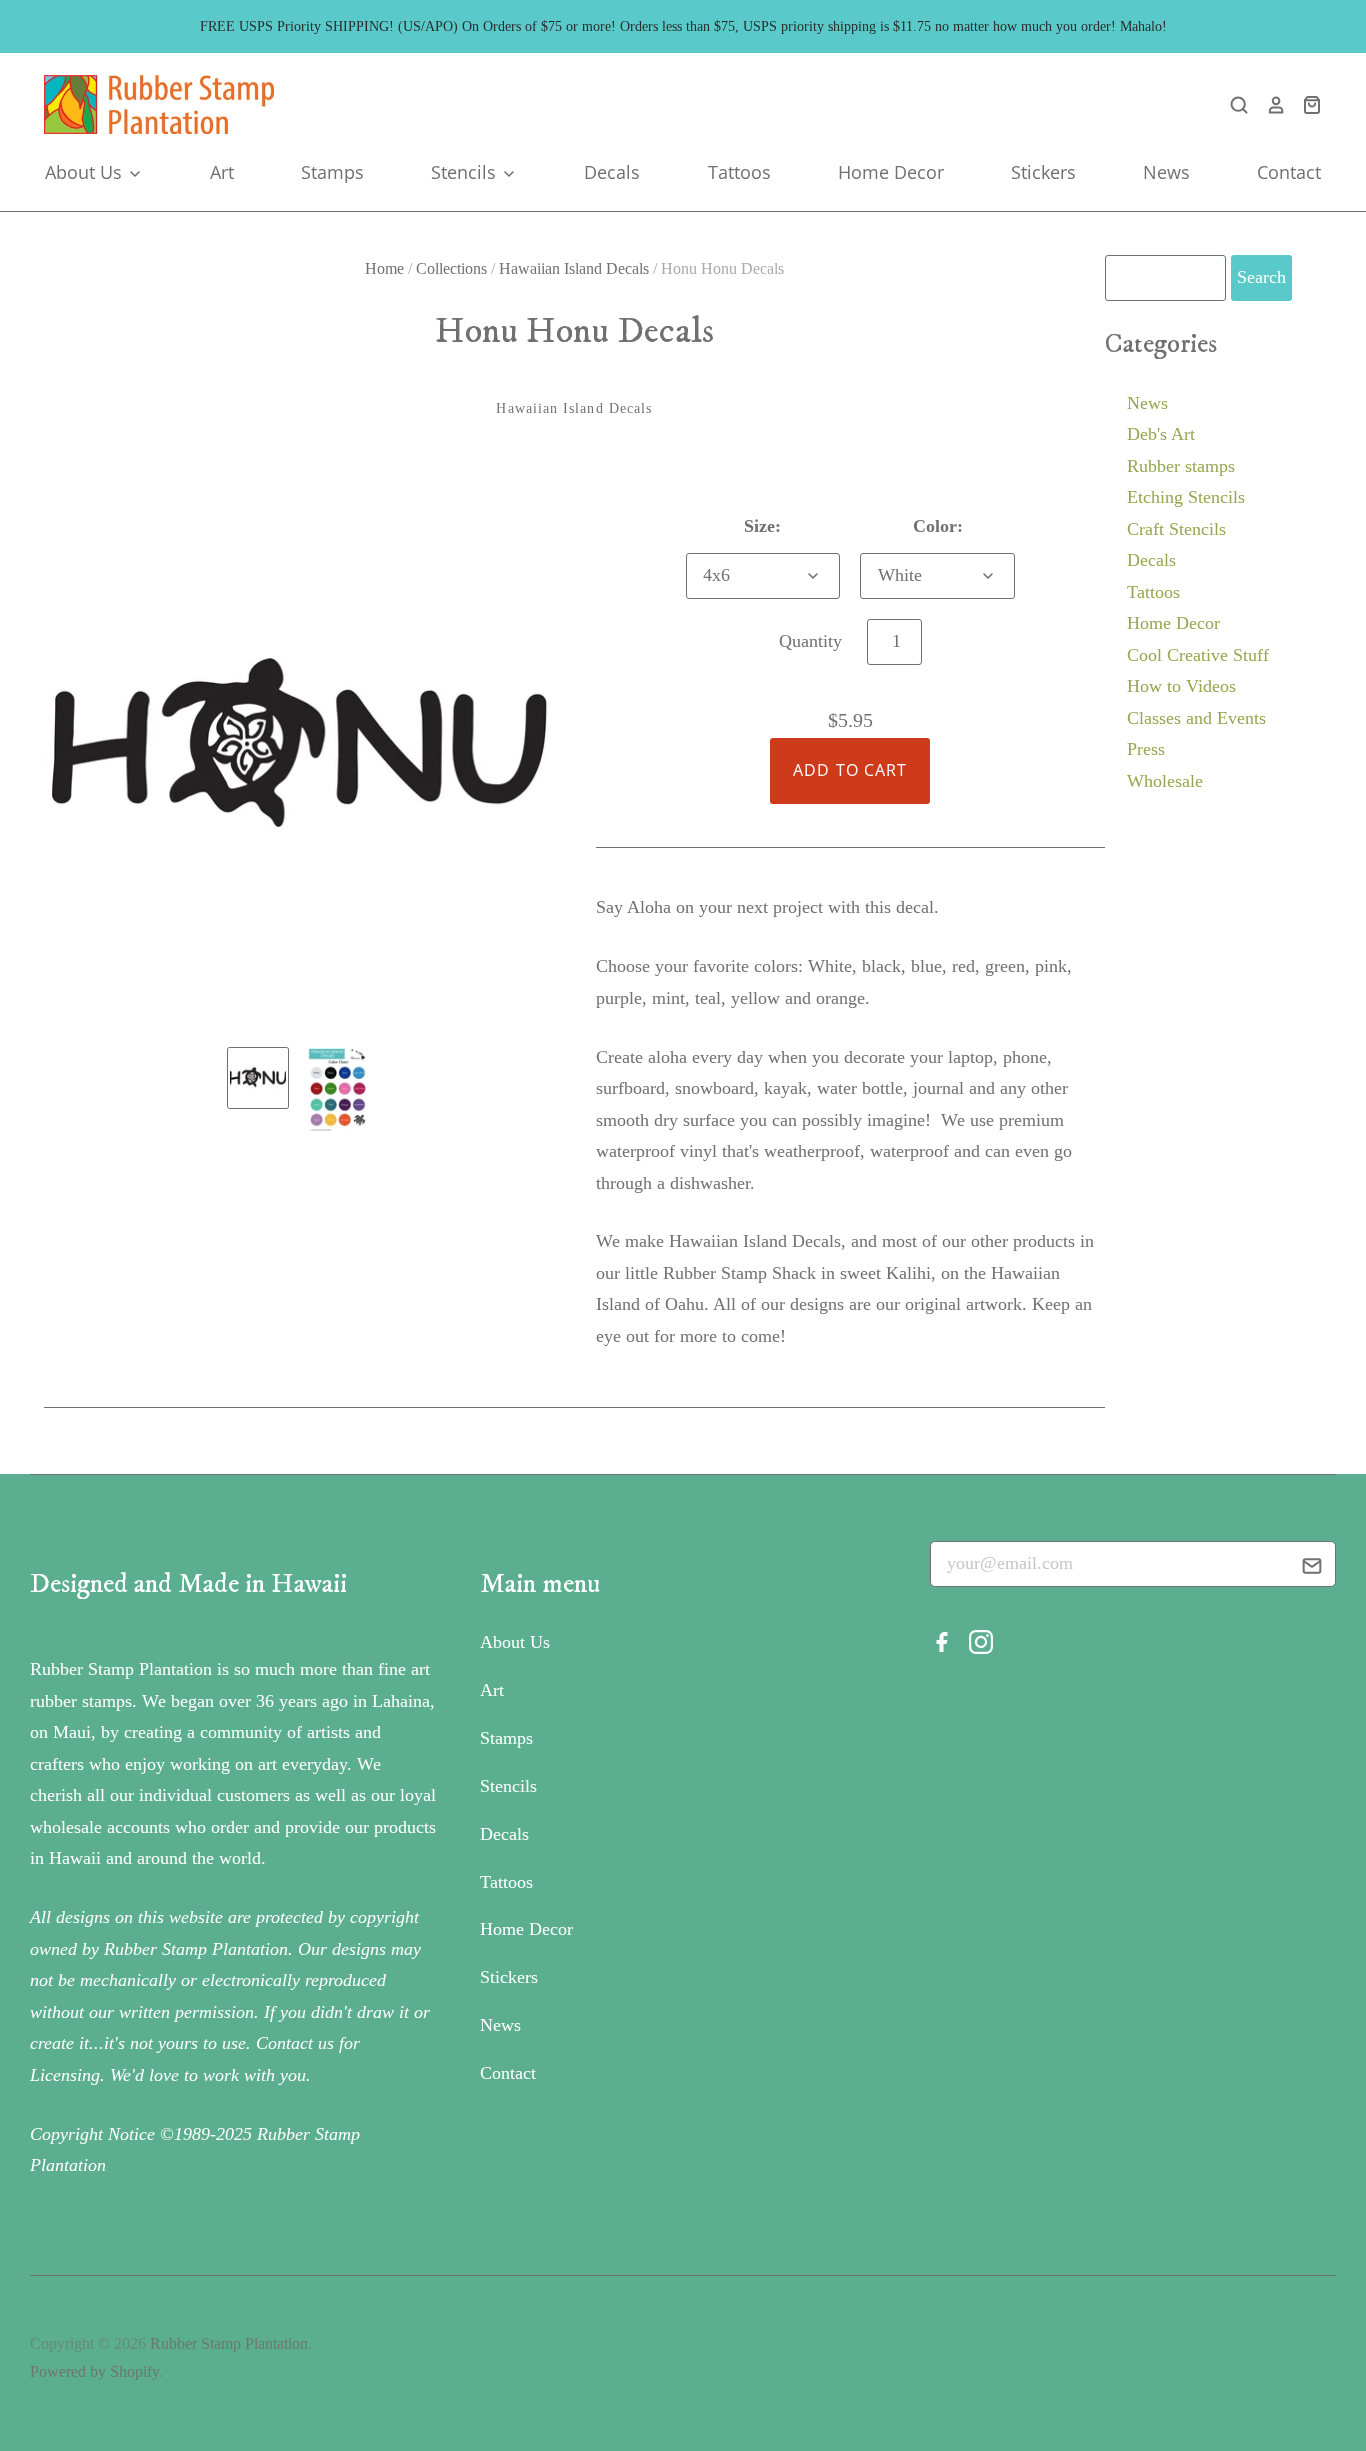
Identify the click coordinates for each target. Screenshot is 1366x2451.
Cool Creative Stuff (1198, 655)
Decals (612, 172)
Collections (451, 268)
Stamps (332, 172)
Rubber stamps (1181, 466)
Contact (1289, 172)
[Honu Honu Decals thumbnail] (258, 1078)
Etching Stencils (1186, 497)
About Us (86, 172)
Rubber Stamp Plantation (229, 2343)
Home (384, 268)
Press (1146, 749)
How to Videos (1181, 686)
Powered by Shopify (94, 2371)
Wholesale (1165, 781)
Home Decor (891, 172)
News (1166, 172)
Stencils (466, 172)
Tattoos (739, 172)
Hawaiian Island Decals (574, 268)
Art (222, 172)
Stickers (1043, 172)
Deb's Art (1161, 434)
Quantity (810, 641)
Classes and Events (1196, 718)
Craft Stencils (1176, 529)
